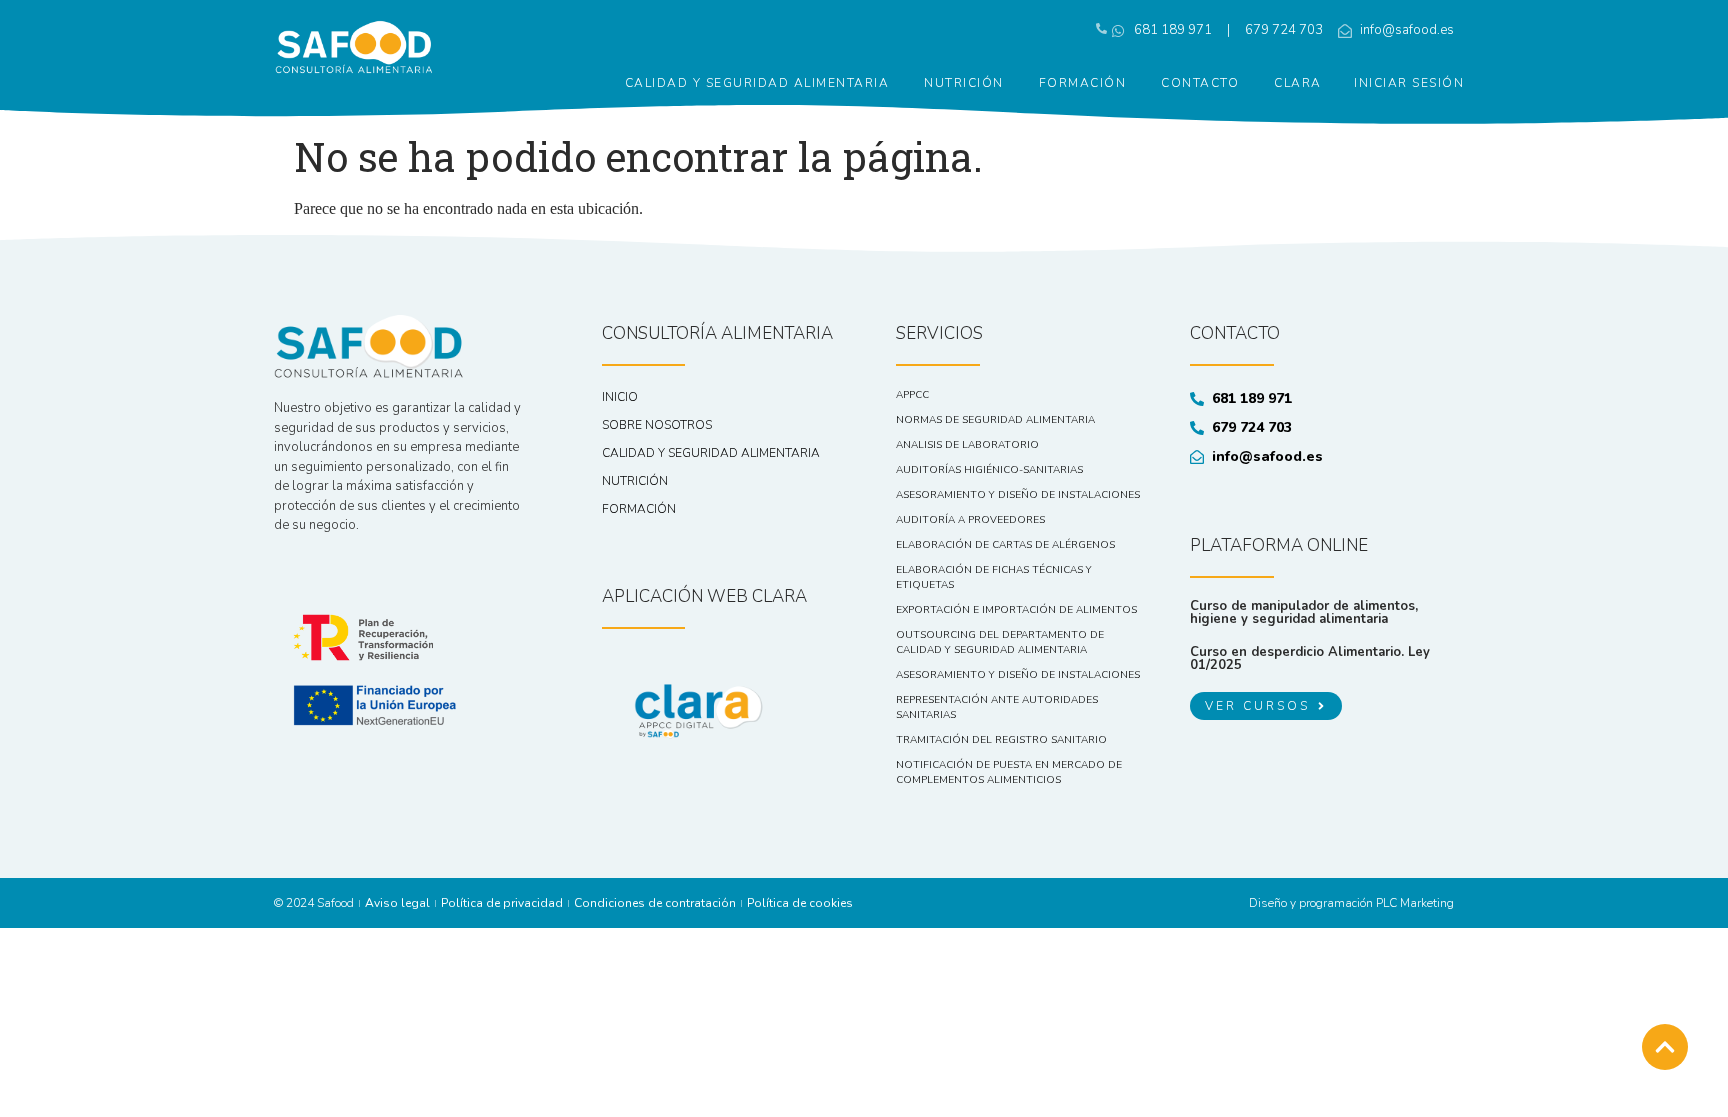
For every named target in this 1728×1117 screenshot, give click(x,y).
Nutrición (964, 83)
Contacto (1200, 83)
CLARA (1298, 83)
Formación (1083, 83)
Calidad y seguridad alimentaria (757, 83)
